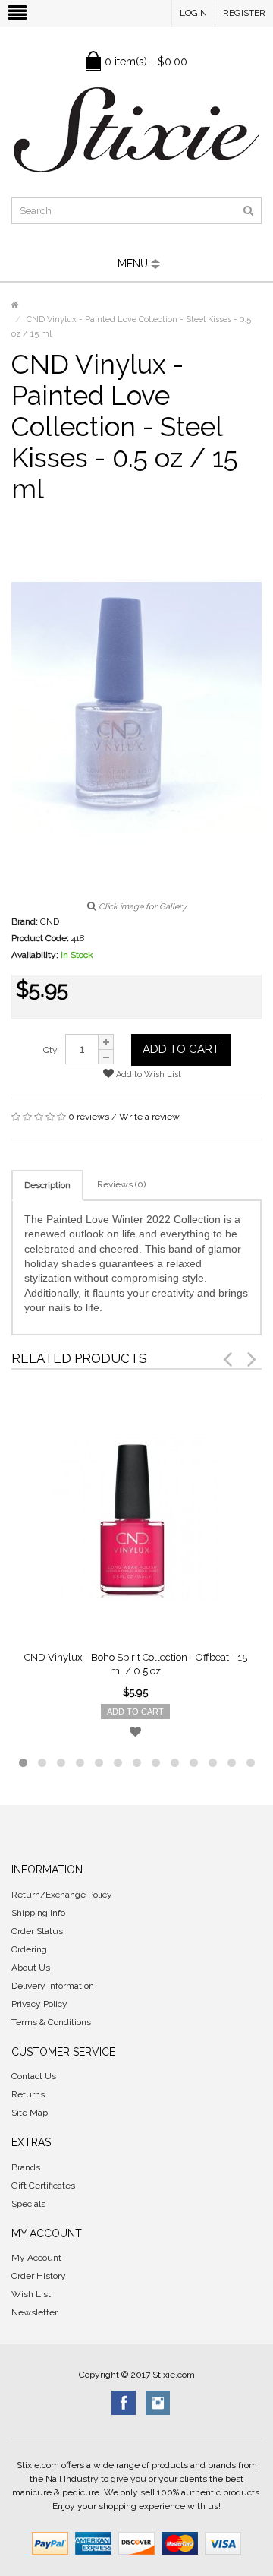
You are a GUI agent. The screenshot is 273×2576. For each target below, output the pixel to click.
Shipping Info (38, 1913)
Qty (50, 1050)
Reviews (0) (121, 1184)
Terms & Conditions (51, 2022)
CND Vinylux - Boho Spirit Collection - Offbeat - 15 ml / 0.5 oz (136, 1664)
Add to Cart (181, 1049)
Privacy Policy (39, 2004)
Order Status (37, 1931)
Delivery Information (53, 1986)
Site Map (30, 2113)
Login (193, 13)
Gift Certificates (43, 2186)
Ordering (29, 1949)
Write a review (149, 1117)
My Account (36, 2258)
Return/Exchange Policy (62, 1895)
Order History (39, 2276)
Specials (28, 2204)
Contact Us (34, 2076)
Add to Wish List (147, 1075)
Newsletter (35, 2312)
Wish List (31, 2294)
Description (47, 1185)
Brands (26, 2167)
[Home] (15, 305)
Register (244, 13)
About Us (31, 1968)
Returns (28, 2094)
